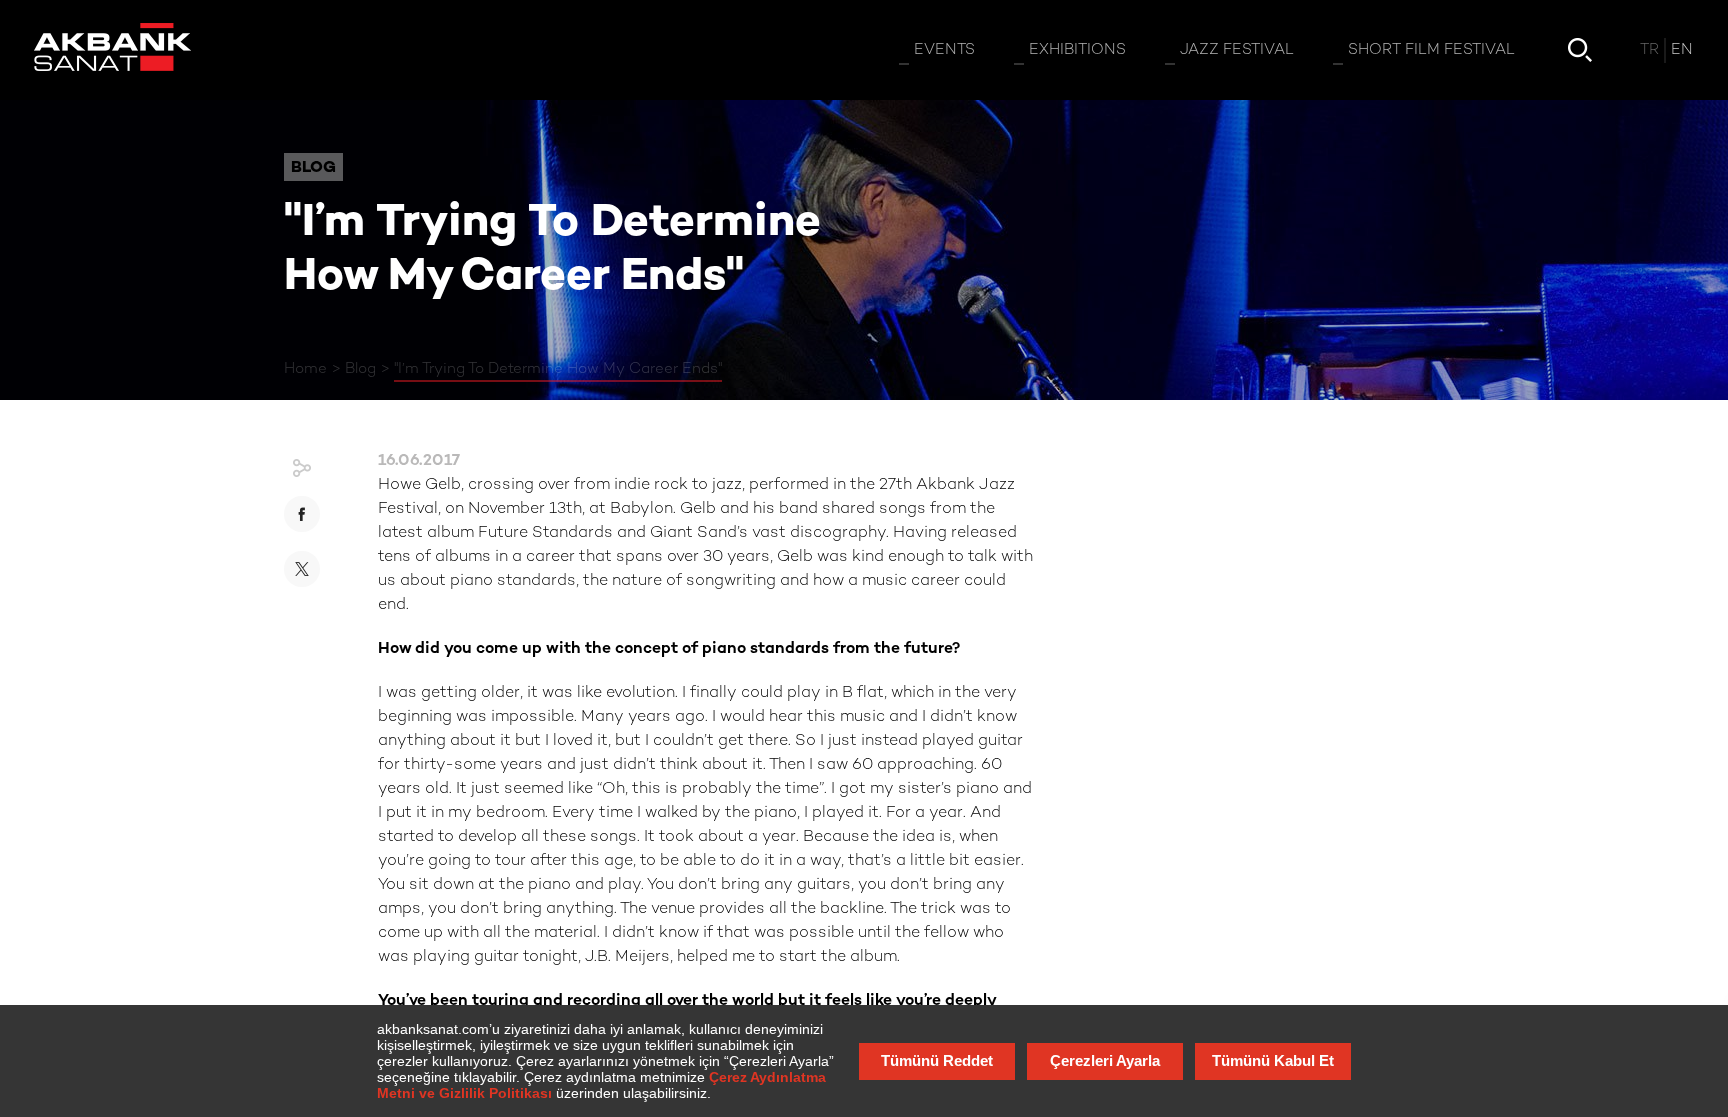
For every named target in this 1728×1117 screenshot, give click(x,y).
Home (305, 369)
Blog (360, 369)
